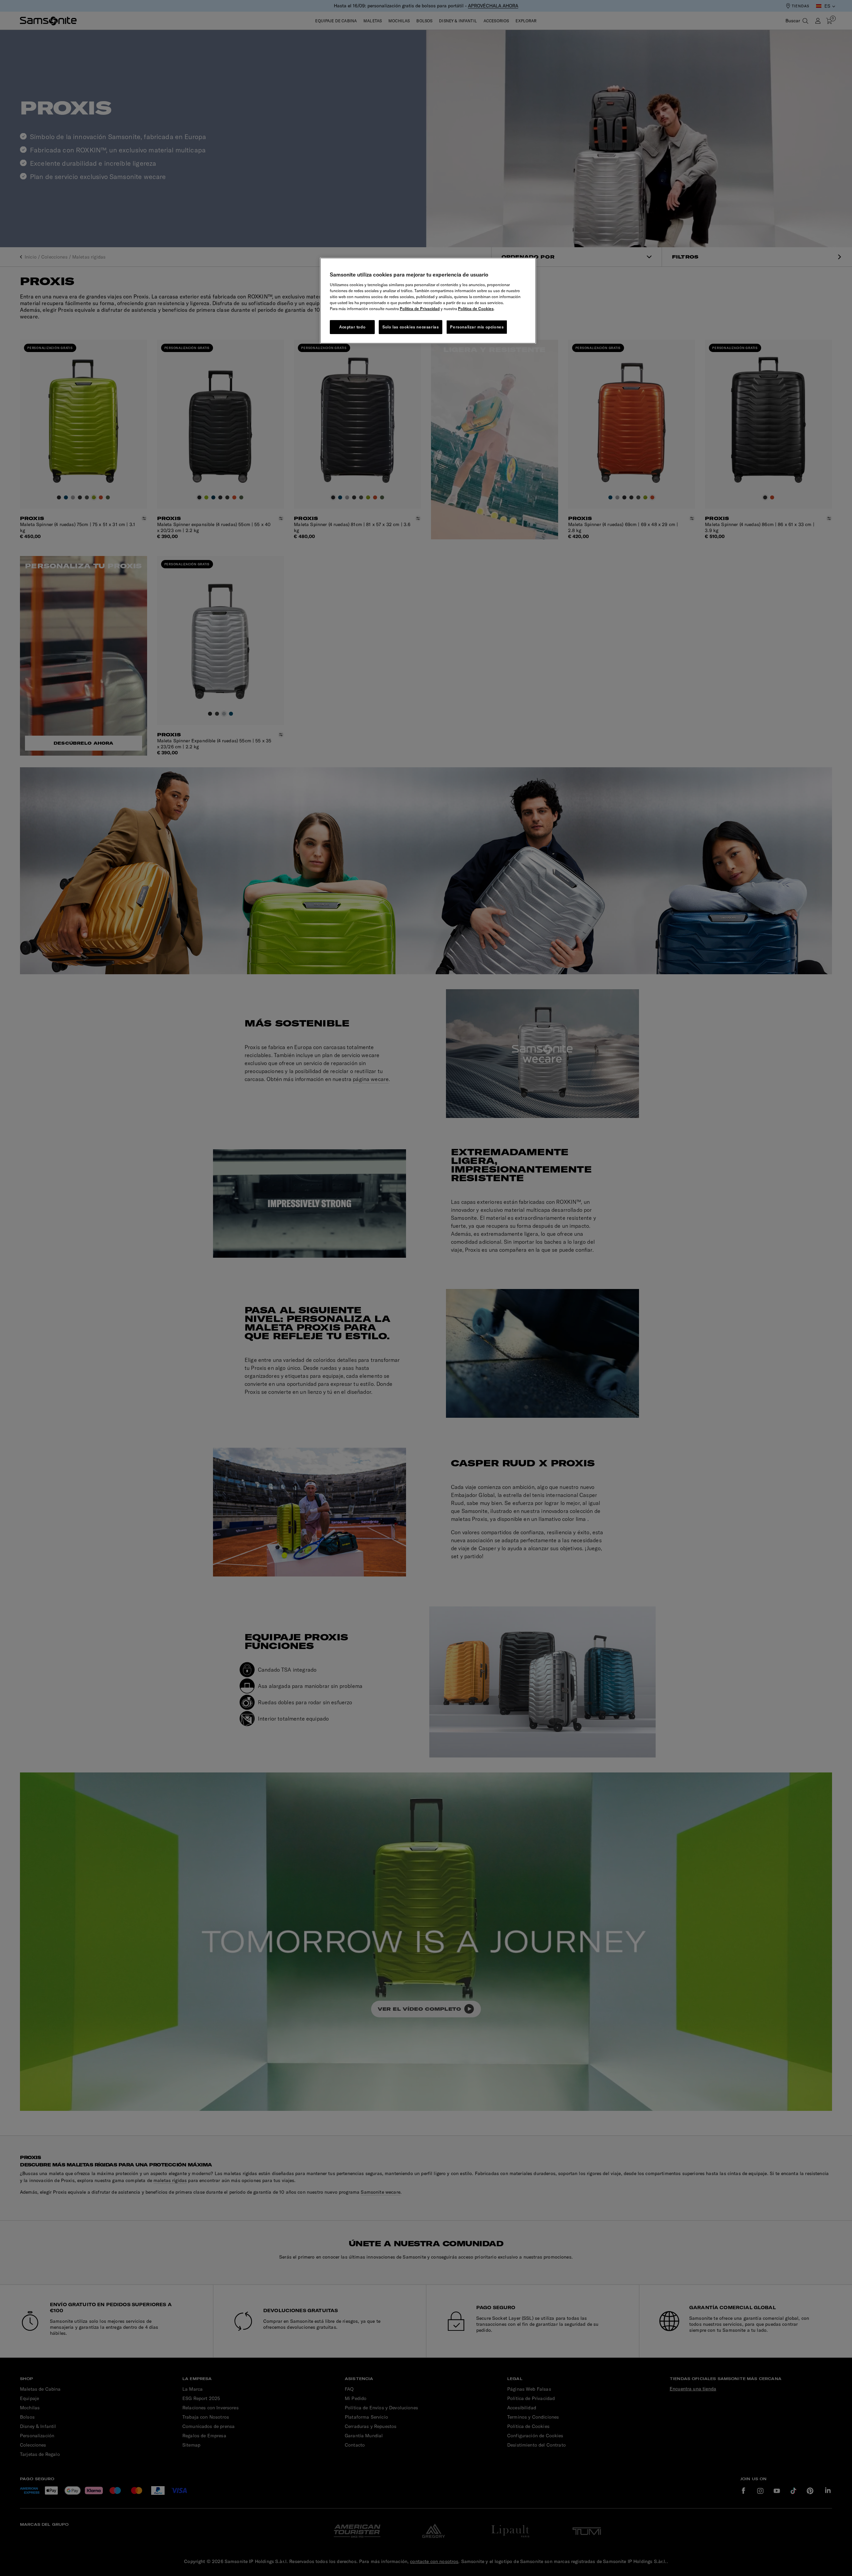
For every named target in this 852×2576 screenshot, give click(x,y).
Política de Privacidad (420, 309)
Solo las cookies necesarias (411, 327)
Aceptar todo (352, 327)
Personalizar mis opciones (477, 327)
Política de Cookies (476, 309)
